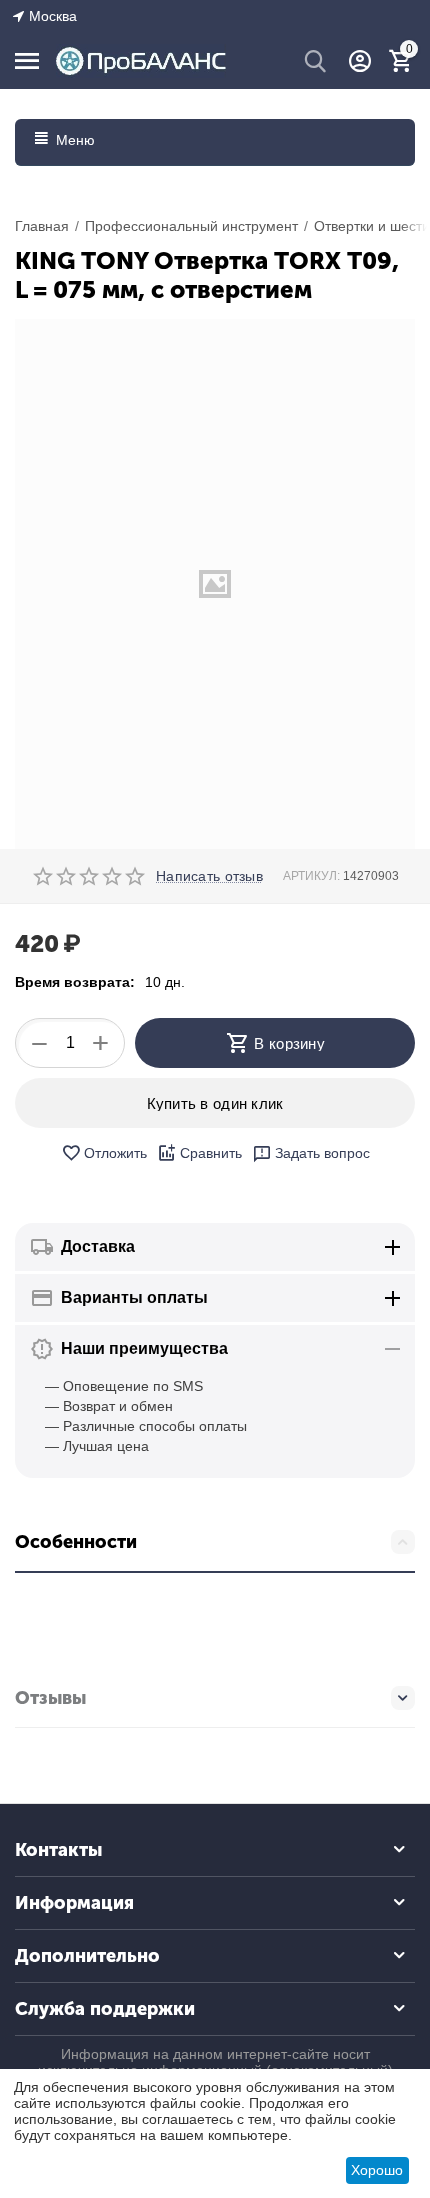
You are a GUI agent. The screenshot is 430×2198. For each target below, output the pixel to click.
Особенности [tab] (76, 1542)
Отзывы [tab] (50, 1698)
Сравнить (211, 1153)
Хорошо (377, 2170)
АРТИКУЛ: (311, 876)
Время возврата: (75, 982)
